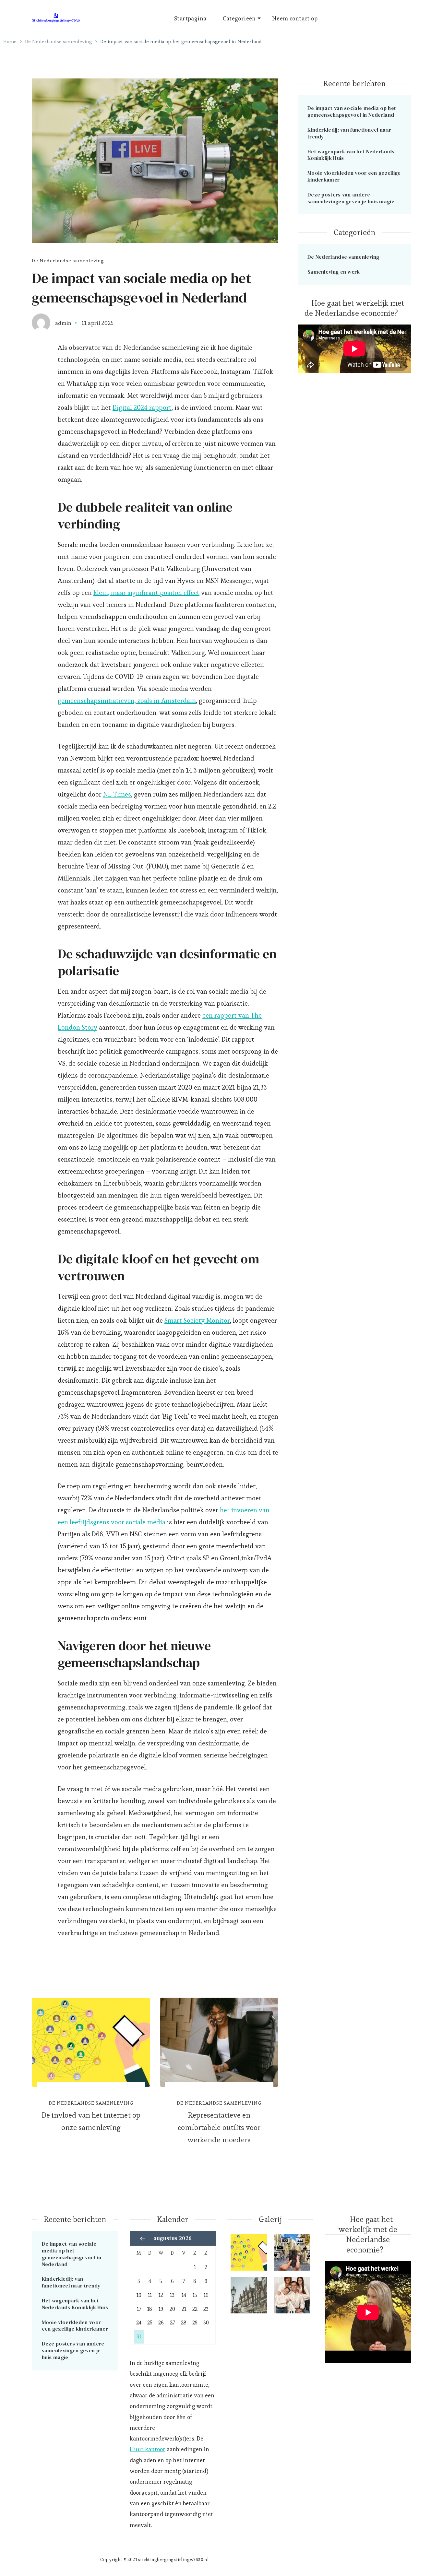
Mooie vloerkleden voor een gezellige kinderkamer (354, 176)
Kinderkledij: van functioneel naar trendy (349, 133)
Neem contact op (295, 18)
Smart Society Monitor (197, 1320)
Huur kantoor (148, 2449)
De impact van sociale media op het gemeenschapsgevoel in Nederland (352, 111)
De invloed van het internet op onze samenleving (91, 2121)
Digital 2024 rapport (142, 408)
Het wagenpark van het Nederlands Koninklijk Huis (351, 155)
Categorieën (239, 18)
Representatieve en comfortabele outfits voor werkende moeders (219, 2127)
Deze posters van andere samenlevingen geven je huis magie (351, 198)
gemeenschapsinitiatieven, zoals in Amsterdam (127, 701)
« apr (143, 2239)
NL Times (117, 794)
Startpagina (190, 18)
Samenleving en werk (334, 272)
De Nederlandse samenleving (68, 260)
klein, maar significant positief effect (146, 593)
